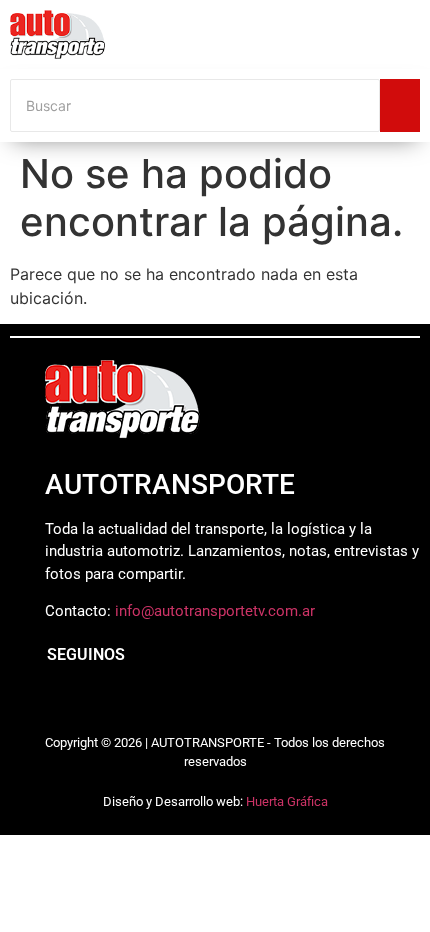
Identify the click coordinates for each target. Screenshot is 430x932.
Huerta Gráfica (287, 801)
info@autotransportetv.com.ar (215, 611)
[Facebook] (55, 703)
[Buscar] (400, 105)
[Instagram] (100, 703)
